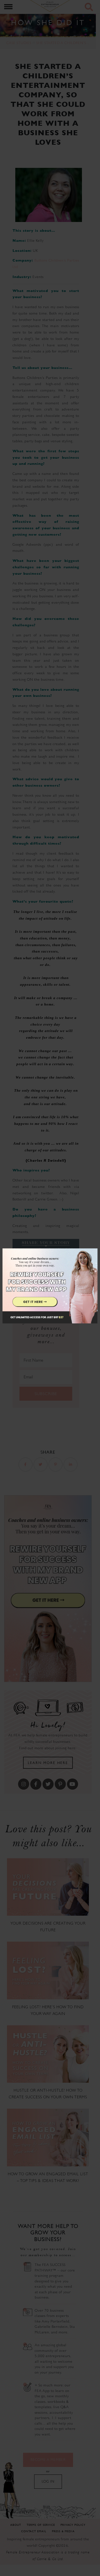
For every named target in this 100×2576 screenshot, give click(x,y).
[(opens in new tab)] (50, 1288)
